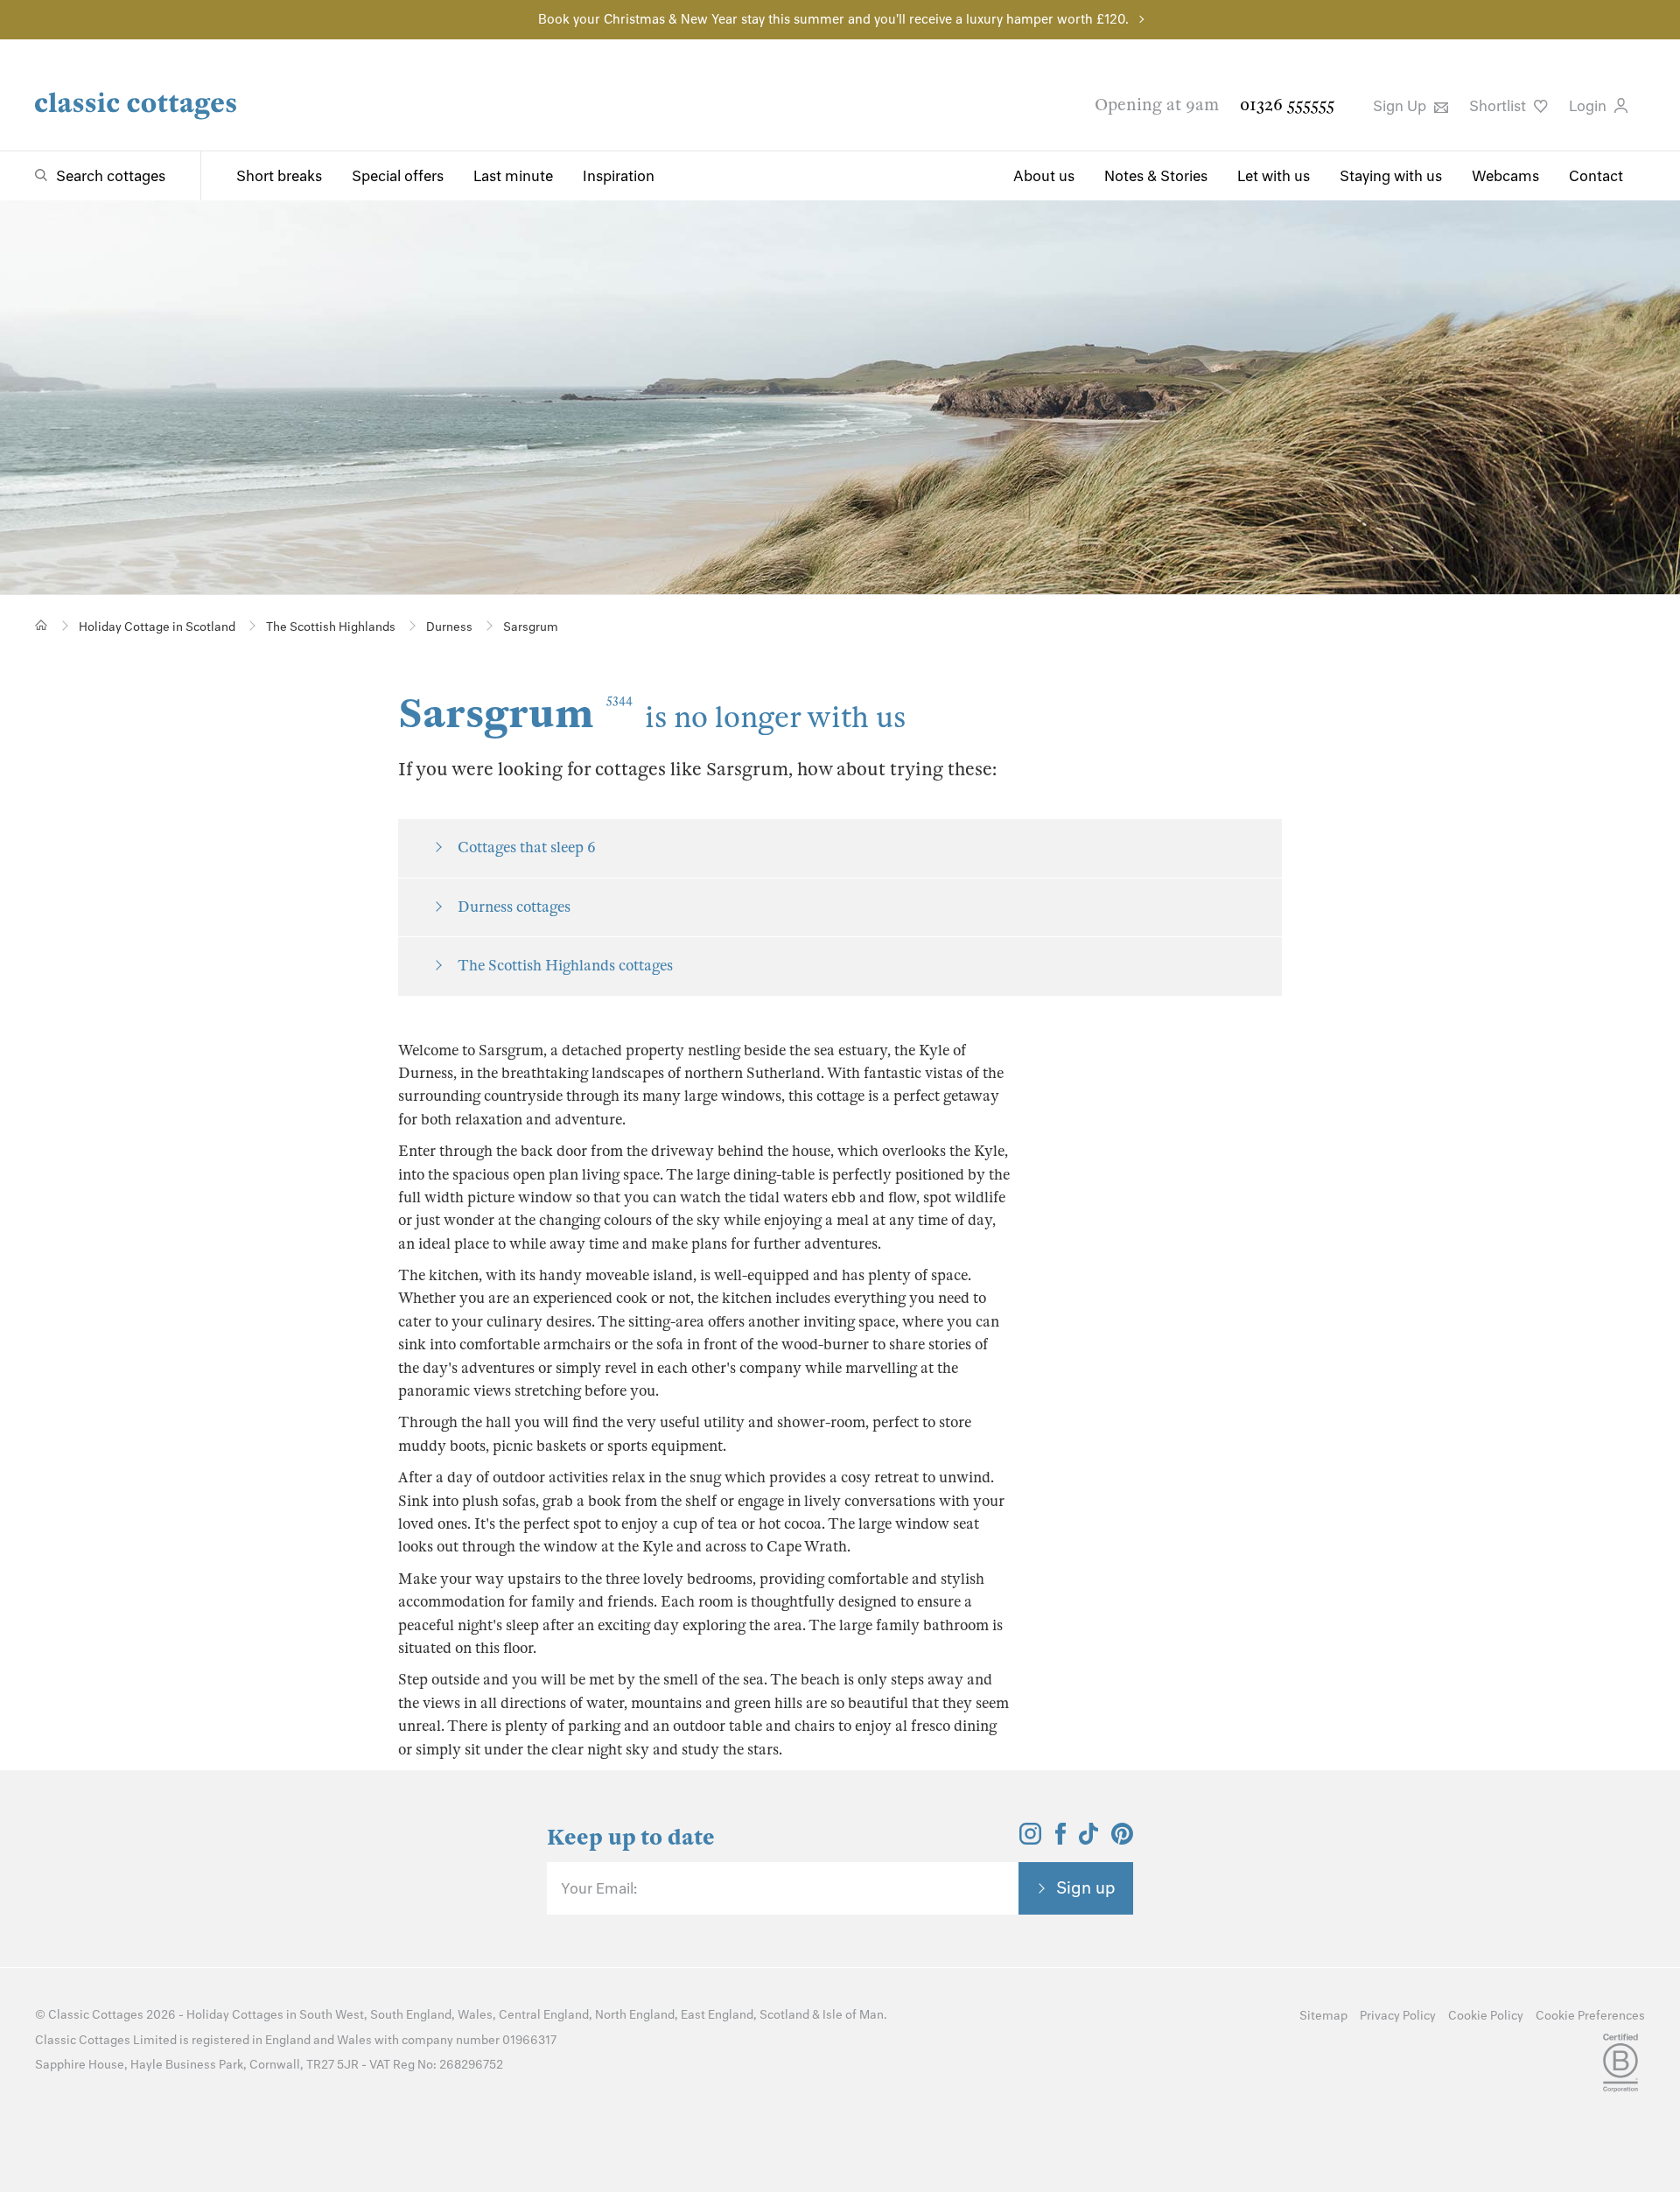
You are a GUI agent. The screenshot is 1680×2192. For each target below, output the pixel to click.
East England (717, 2015)
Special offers (398, 176)
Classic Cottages (96, 2015)
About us (1044, 176)
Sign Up (1401, 106)
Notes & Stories (1156, 176)
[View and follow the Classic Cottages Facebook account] (1061, 1839)
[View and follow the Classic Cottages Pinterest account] (1122, 1839)
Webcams (1505, 176)
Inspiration (619, 176)
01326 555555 (1287, 105)
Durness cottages (514, 907)
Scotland (784, 2015)
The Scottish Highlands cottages (565, 966)
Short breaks (279, 176)
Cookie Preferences (1590, 2016)
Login (1589, 106)
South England (411, 2015)
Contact (1596, 176)
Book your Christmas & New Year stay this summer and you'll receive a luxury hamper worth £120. (833, 19)
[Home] (42, 625)
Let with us (1274, 176)
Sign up (1086, 1887)
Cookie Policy (1486, 2016)
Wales (475, 2015)
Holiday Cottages (235, 2015)
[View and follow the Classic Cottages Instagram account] (1030, 1839)
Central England (544, 2015)
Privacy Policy (1398, 2016)
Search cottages (111, 176)
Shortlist (1499, 106)
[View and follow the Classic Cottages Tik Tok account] (1088, 1839)
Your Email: (599, 1888)
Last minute (513, 176)
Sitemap (1323, 2016)
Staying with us (1391, 176)
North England (635, 2015)
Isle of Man (853, 2015)
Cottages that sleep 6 (527, 847)
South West (332, 2015)
